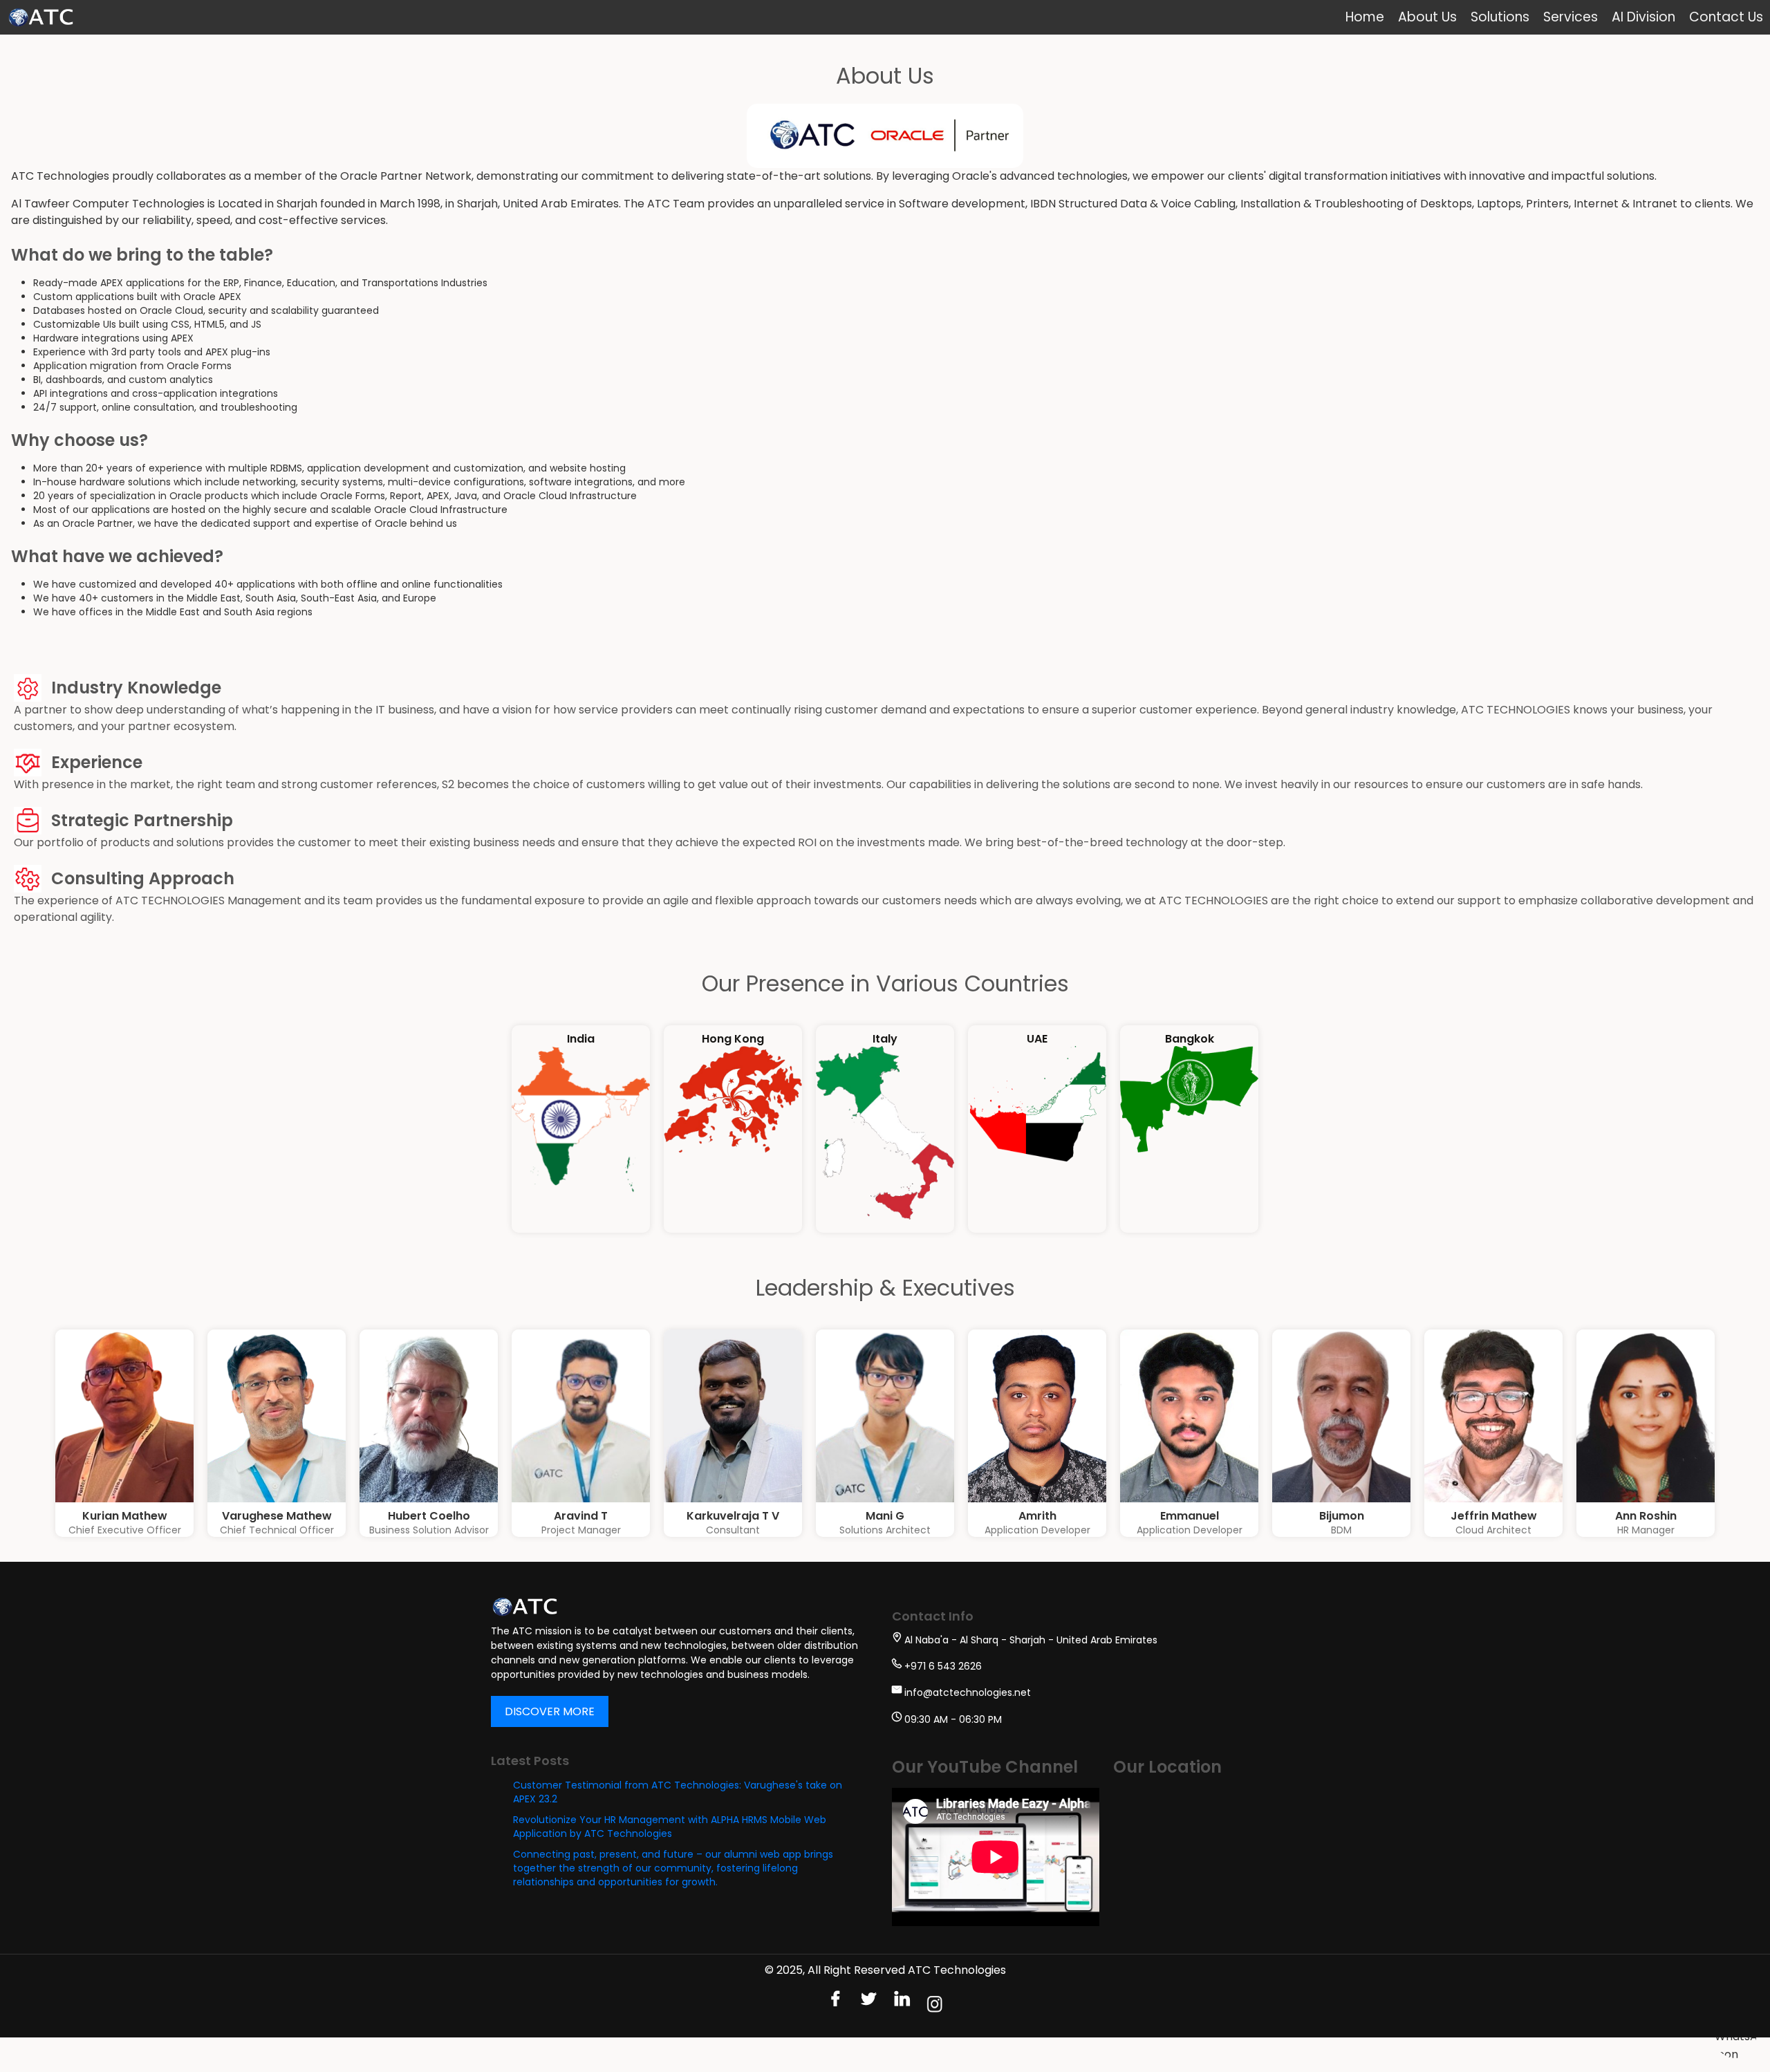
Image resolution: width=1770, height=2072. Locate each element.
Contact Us (1726, 17)
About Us (1427, 17)
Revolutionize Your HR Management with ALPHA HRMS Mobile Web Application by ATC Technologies (670, 1827)
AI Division (1643, 17)
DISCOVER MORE (550, 1711)
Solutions (1500, 17)
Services (1571, 17)
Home (1365, 17)
